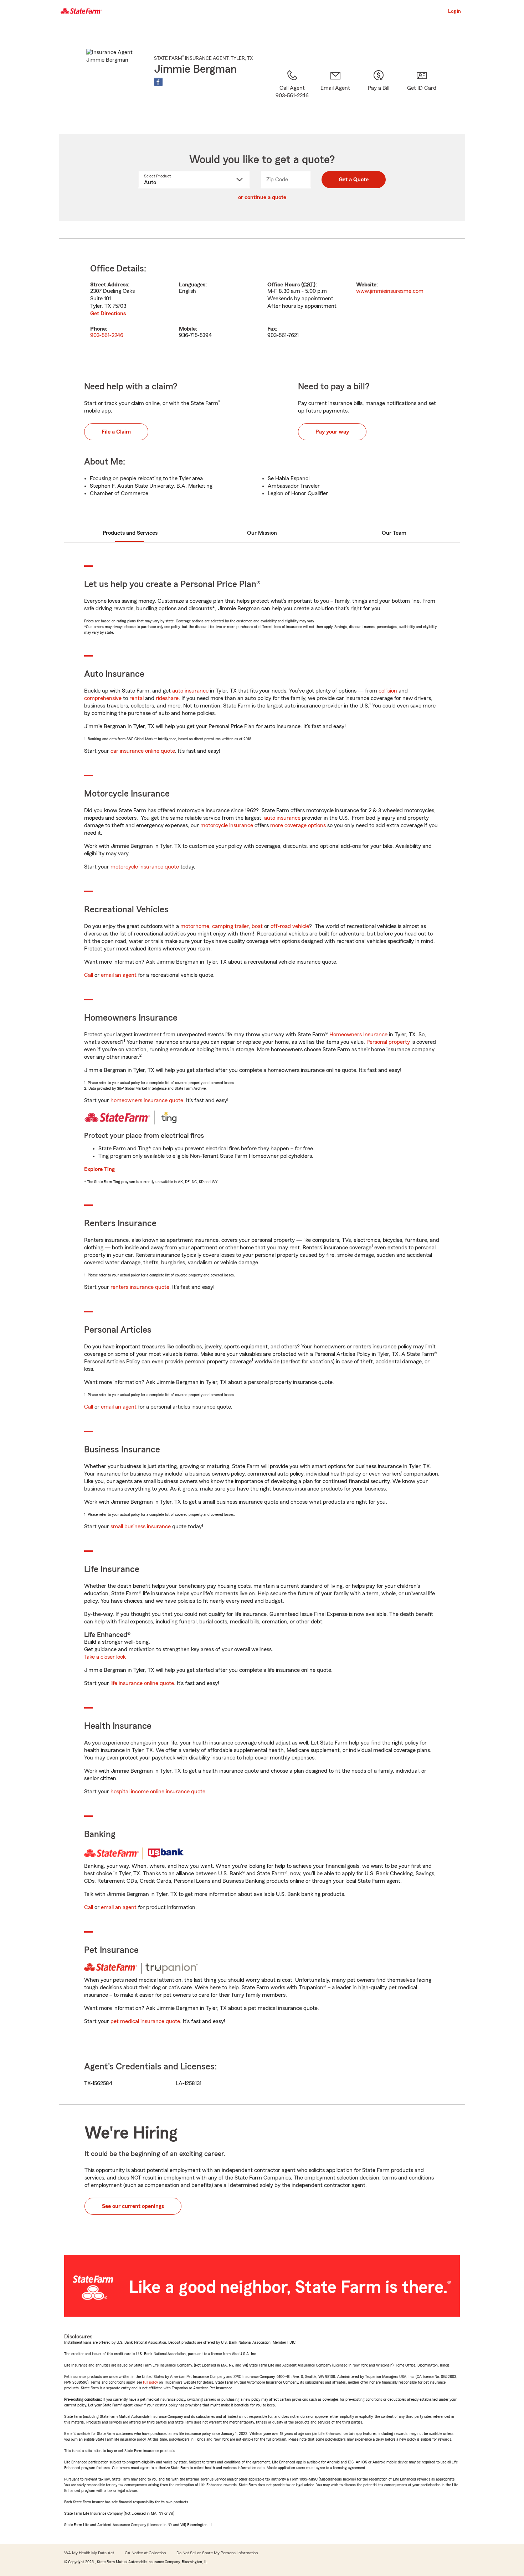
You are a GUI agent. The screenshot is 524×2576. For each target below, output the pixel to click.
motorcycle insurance (227, 825)
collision (388, 691)
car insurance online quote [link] (143, 751)
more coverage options (298, 825)
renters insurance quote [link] (140, 1287)
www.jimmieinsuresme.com (390, 291)
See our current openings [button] (133, 2206)
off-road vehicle (290, 926)
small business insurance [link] (141, 1527)
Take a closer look (105, 1657)
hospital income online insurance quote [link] (158, 1792)
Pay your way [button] (332, 432)
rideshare (167, 698)
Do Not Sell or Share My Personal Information (217, 2553)
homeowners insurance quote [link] (147, 1100)
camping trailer (230, 926)
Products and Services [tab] (130, 533)
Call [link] (89, 975)
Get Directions (108, 313)
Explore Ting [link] (99, 1169)
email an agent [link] (119, 975)
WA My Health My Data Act (89, 2553)
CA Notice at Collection (145, 2553)
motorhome (195, 926)
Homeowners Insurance (358, 1035)
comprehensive (103, 698)
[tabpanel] (262, 302)
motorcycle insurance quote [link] (145, 867)
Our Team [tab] (394, 533)
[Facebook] (158, 82)
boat (257, 926)
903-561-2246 (107, 335)
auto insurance (190, 691)
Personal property (388, 1042)
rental (137, 698)
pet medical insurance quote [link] (145, 2021)
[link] (335, 93)
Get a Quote (354, 180)
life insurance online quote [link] (142, 1683)
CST (308, 285)
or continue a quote (262, 197)
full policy (150, 2382)
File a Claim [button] (116, 432)
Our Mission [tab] (262, 533)
